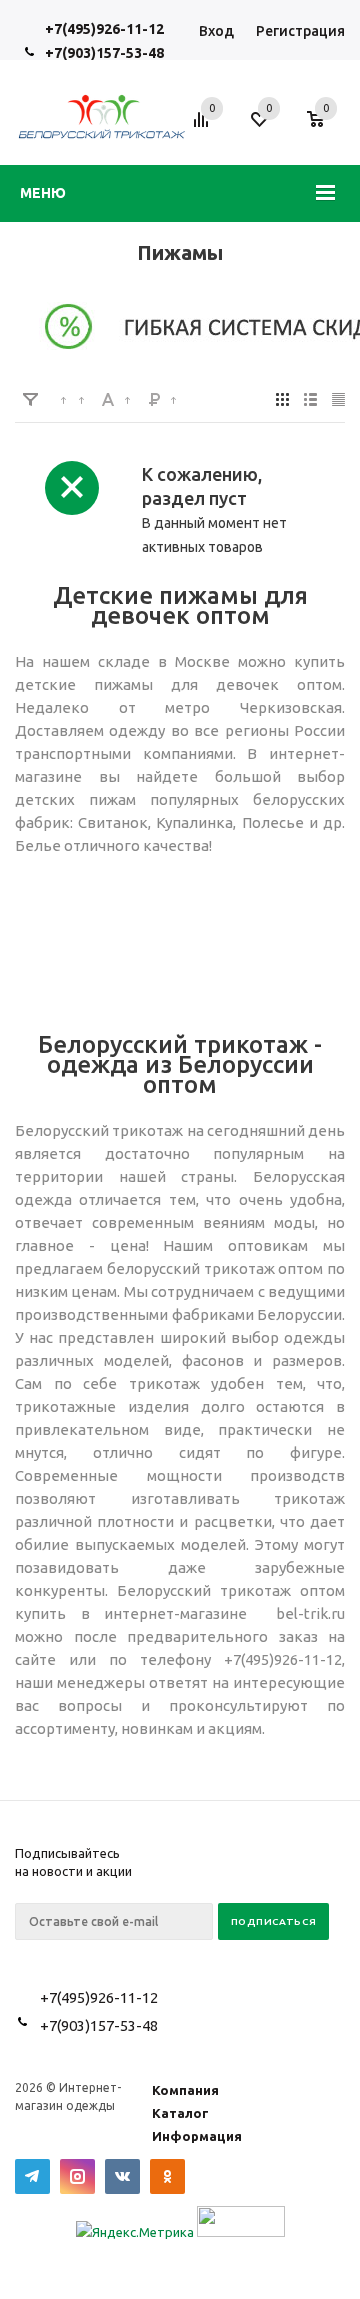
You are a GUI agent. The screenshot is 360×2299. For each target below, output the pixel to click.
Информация (197, 2136)
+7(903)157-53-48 (104, 53)
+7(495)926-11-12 (104, 29)
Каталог (180, 2113)
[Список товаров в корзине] (325, 130)
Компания (185, 2090)
